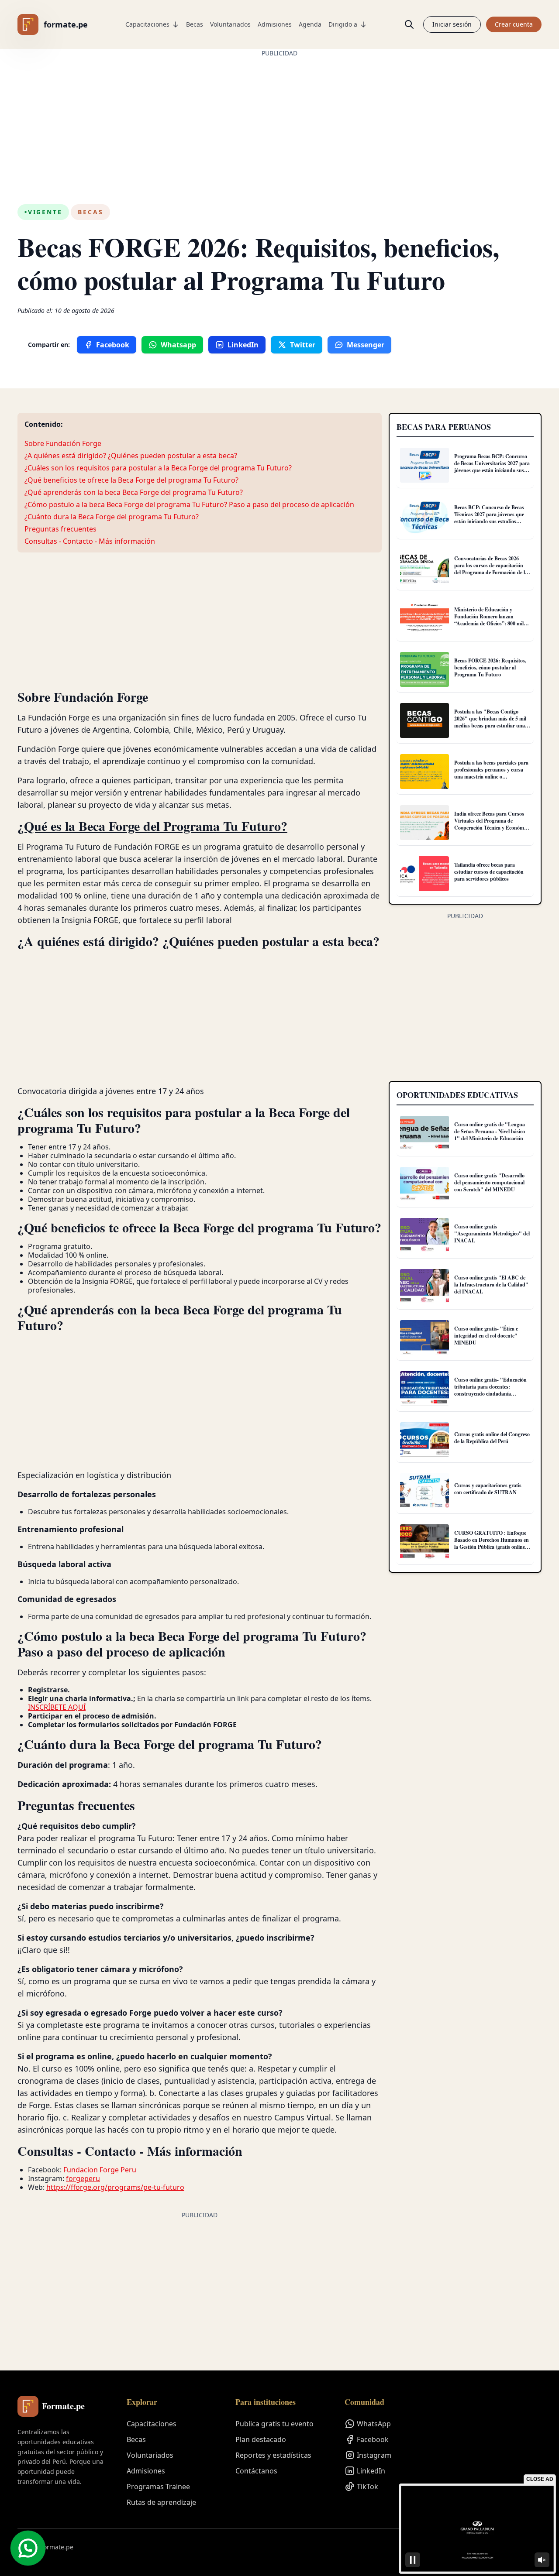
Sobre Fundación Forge (63, 443)
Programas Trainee (158, 2487)
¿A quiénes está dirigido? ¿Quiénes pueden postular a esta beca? (131, 456)
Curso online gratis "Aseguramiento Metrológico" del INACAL (492, 1233)
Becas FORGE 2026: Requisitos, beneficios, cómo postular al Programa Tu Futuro (490, 667)
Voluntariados (230, 24)
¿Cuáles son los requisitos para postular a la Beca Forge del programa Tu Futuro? (158, 468)
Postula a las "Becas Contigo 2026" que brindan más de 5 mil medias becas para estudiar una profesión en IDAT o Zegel (490, 722)
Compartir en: (49, 345)
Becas (195, 24)
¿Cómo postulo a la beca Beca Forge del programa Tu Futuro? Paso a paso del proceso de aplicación (189, 504)
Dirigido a (343, 24)
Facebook (373, 2439)
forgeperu (83, 2178)
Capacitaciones (147, 24)
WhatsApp (374, 2424)
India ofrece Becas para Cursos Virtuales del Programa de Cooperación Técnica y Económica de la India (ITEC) (492, 824)
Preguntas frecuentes (60, 529)
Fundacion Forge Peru (100, 2170)
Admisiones (275, 24)
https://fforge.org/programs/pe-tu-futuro (115, 2187)
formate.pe (66, 24)
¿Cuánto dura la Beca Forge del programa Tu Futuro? (112, 517)
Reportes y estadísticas (273, 2455)
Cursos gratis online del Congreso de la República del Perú (492, 1438)
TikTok (367, 2487)
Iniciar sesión (452, 24)
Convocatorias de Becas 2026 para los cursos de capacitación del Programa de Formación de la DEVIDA (491, 569)
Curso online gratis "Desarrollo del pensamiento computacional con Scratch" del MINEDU (489, 1182)
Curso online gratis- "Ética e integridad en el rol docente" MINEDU (486, 1336)
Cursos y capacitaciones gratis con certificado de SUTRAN (488, 1489)
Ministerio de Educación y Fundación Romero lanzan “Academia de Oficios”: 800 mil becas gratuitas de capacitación (489, 620)
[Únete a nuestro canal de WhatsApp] (28, 2548)
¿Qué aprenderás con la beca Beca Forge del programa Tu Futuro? (134, 492)
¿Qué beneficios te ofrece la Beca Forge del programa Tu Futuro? (131, 480)
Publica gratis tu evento (274, 2424)
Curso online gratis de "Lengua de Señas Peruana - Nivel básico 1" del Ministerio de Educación (490, 1131)
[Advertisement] (279, 119)
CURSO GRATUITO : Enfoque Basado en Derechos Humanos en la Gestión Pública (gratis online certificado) (492, 1543)
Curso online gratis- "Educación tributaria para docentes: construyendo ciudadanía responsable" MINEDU (490, 1390)
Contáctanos (256, 2471)
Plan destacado (261, 2439)
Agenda (310, 24)
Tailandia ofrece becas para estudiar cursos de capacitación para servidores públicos (489, 872)
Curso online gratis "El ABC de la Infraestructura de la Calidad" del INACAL (491, 1285)
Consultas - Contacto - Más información (90, 541)
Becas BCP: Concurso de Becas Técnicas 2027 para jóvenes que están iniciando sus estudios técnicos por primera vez (489, 518)
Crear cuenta (514, 24)
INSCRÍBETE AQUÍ (57, 1707)
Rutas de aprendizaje (161, 2502)
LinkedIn (371, 2471)
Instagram (374, 2455)
